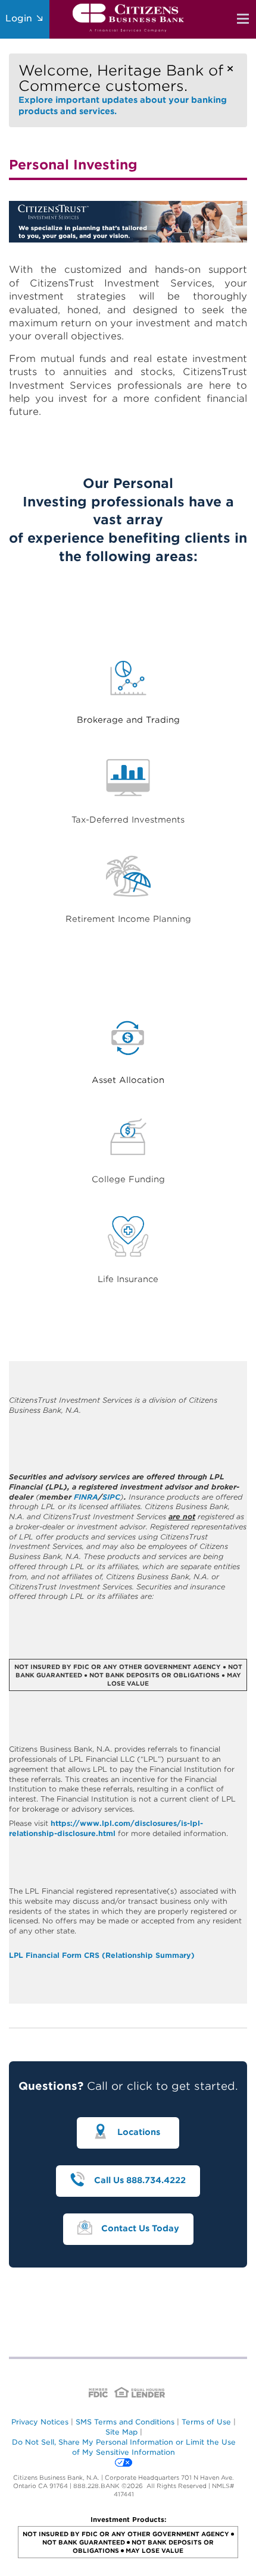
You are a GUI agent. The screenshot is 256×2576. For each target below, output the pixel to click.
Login (20, 18)
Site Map (121, 2432)
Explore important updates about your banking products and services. (123, 89)
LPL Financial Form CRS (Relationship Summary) (102, 1955)
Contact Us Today (140, 2228)
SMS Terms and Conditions (125, 2422)
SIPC (111, 1497)
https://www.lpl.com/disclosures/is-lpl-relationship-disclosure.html (106, 1828)
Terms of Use (206, 2422)
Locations (141, 2133)
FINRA (86, 1497)
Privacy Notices (40, 2422)
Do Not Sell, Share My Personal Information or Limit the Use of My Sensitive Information (124, 2447)
